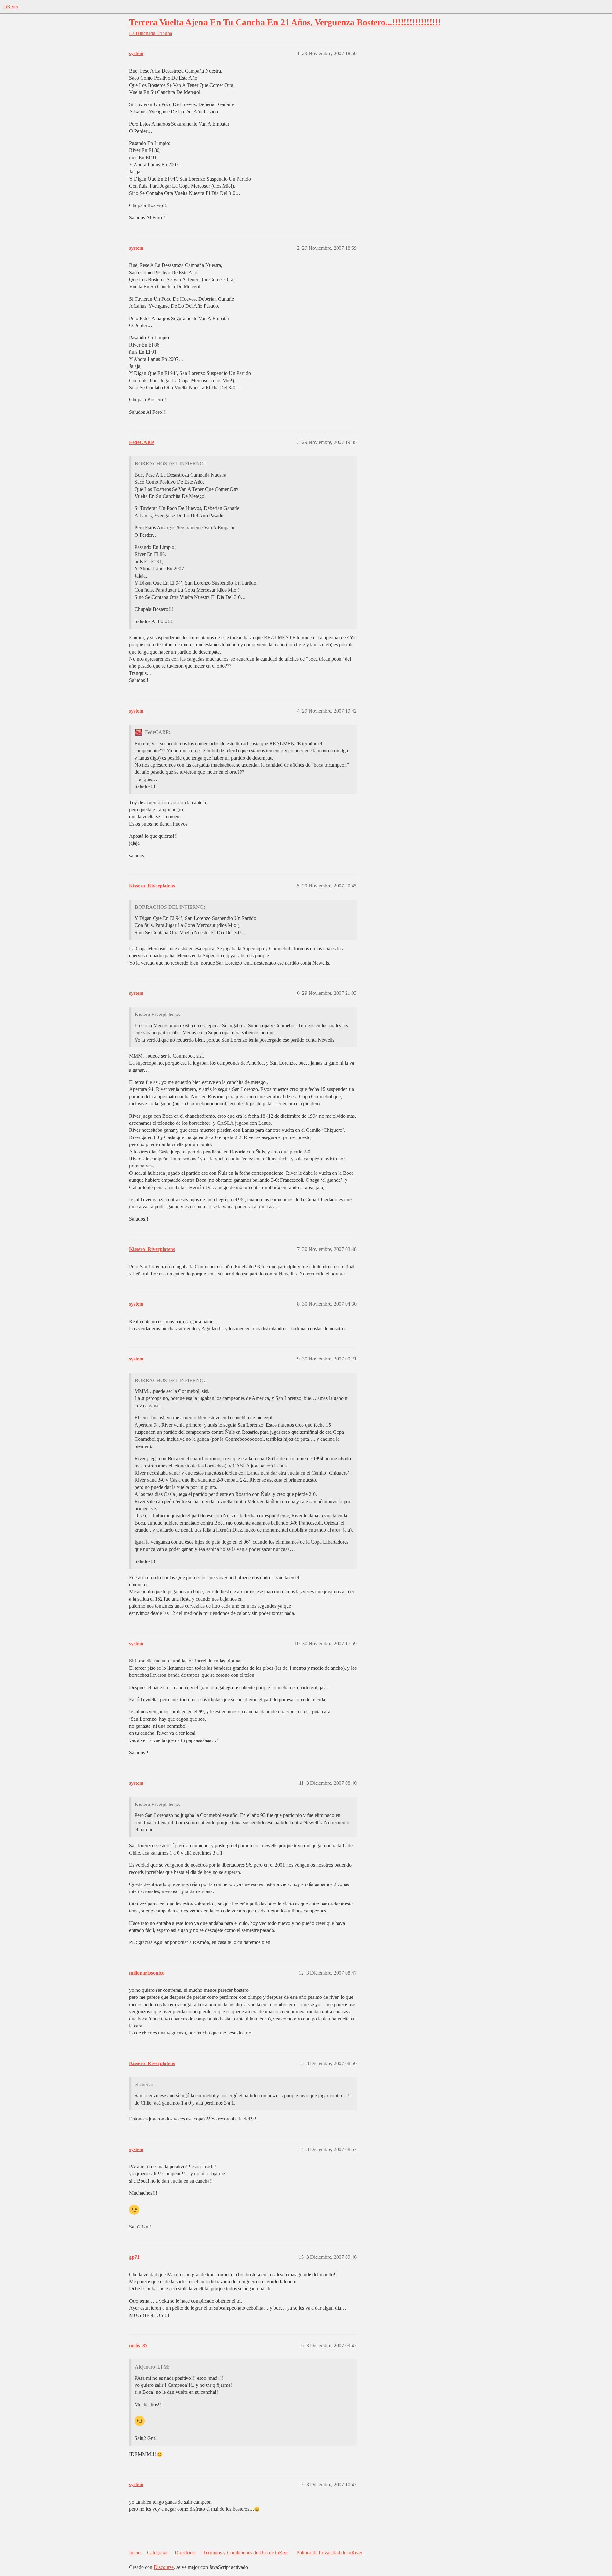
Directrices (186, 2553)
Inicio (135, 2553)
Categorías (158, 2553)
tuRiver (11, 7)
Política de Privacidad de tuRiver (329, 2553)
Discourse (164, 2567)
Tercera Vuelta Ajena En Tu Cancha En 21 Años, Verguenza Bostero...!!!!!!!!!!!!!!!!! (285, 22)
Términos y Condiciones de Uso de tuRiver (246, 2553)
